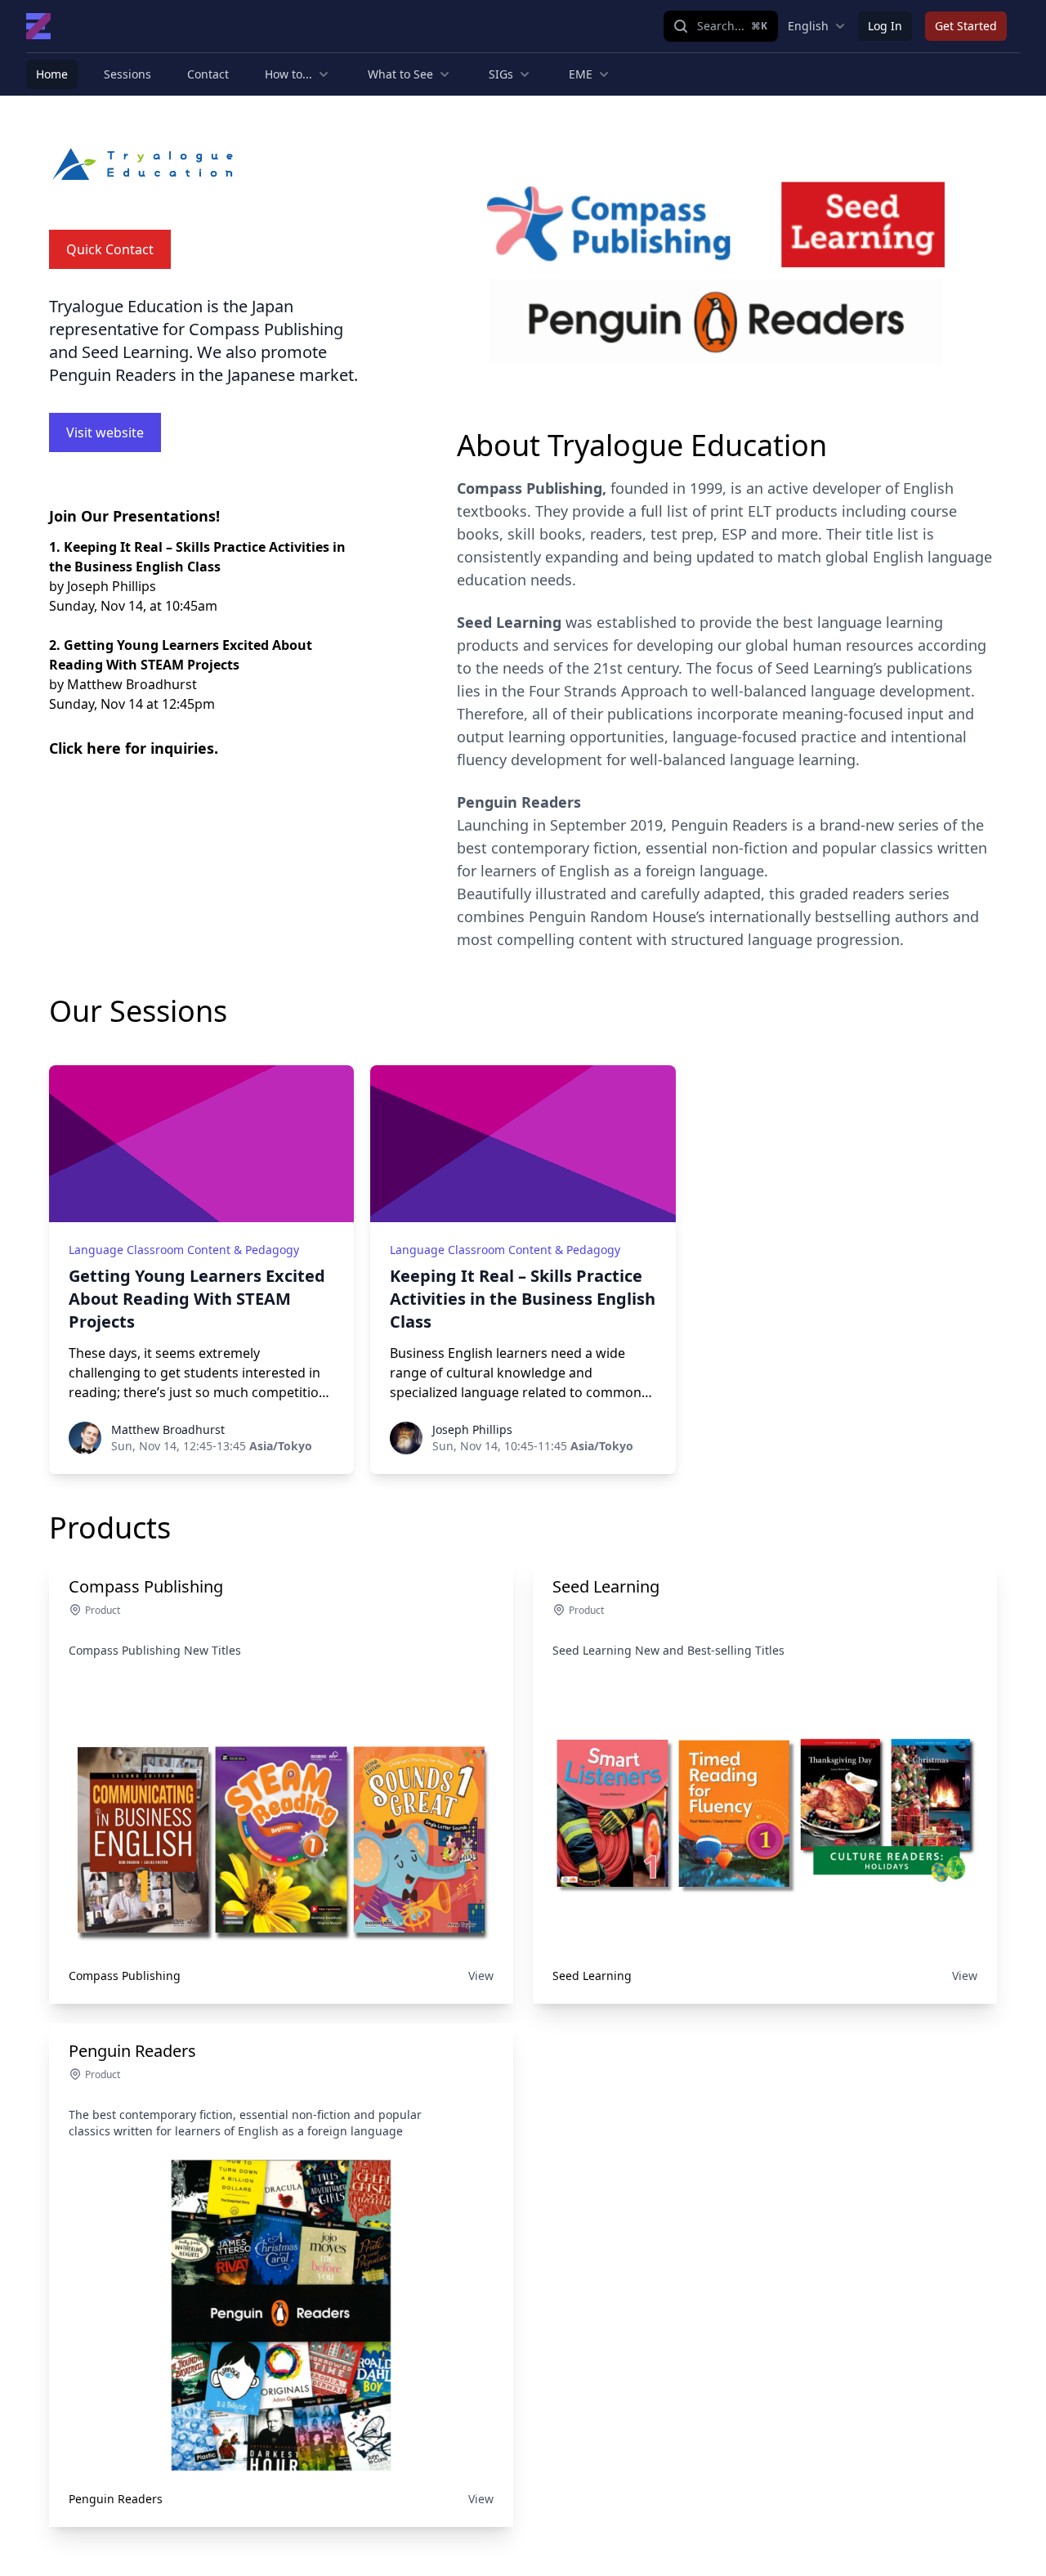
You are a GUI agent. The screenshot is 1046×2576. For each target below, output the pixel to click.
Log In (885, 26)
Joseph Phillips (472, 1429)
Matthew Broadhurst (168, 1429)
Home (52, 74)
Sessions (127, 74)
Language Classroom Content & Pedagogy (184, 1250)
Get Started (966, 26)
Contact (208, 74)
